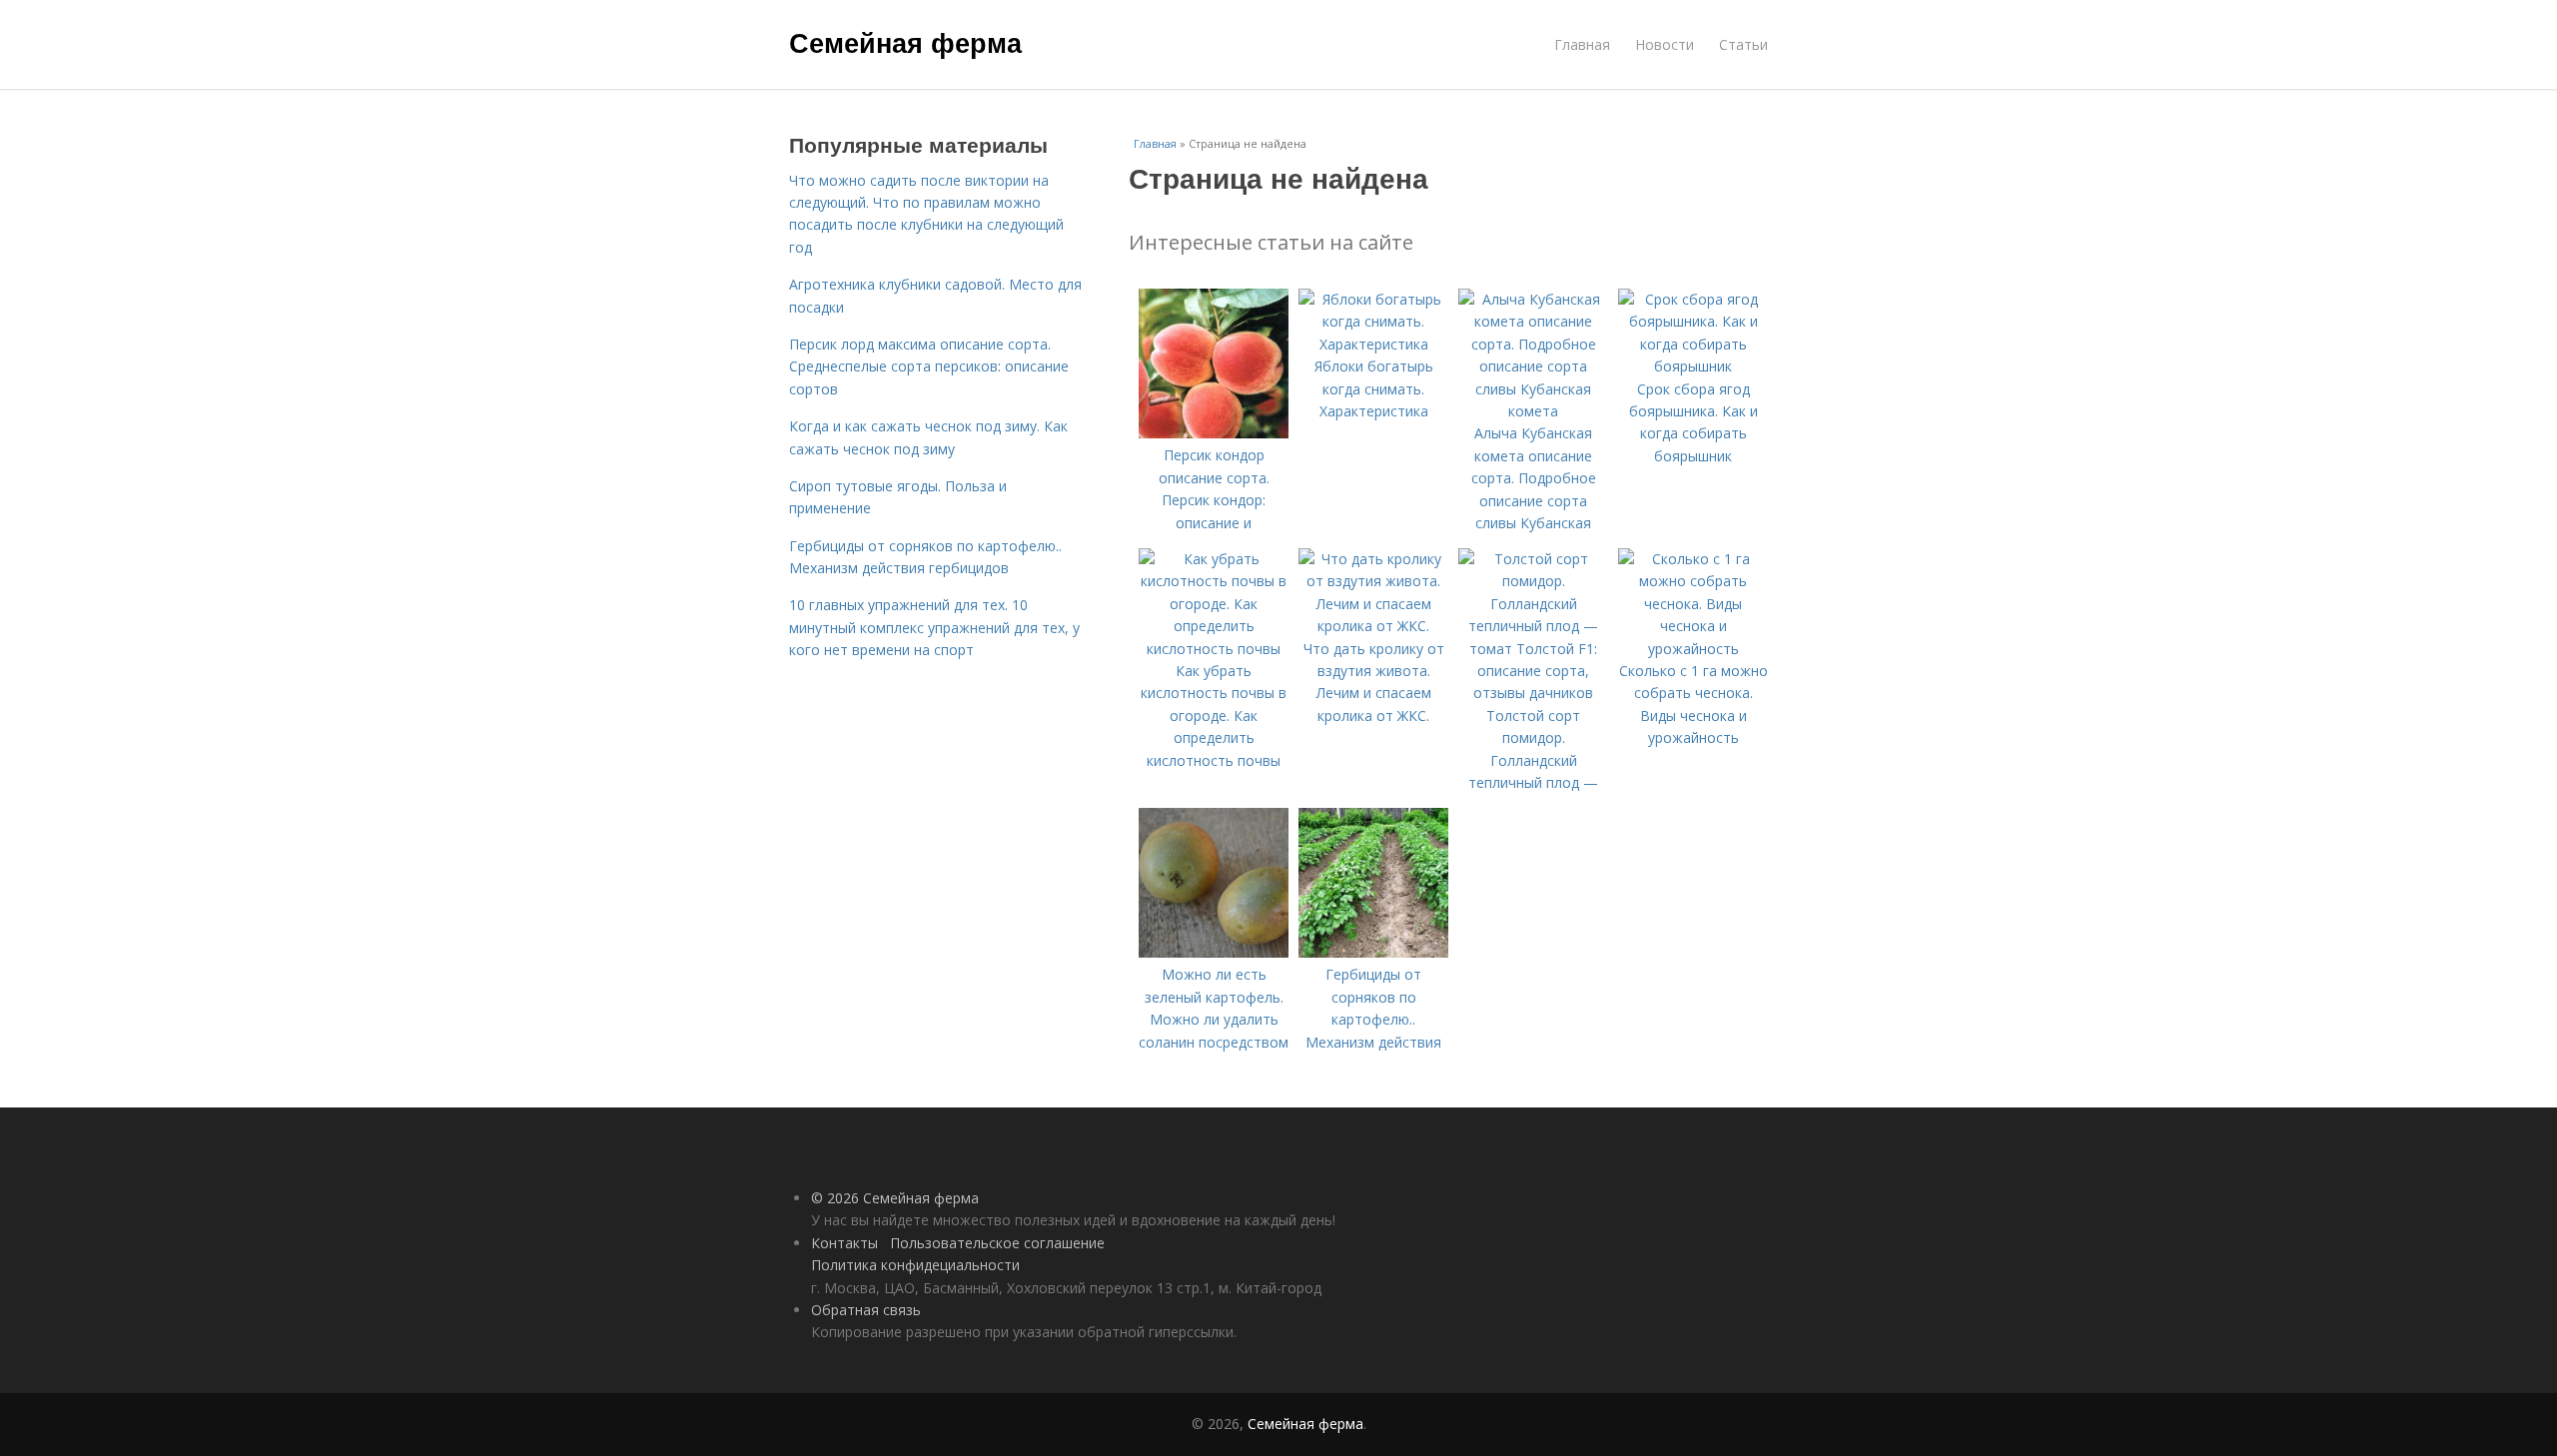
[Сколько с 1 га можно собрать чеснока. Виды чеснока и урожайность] (1693, 649)
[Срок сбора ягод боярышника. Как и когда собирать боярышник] (1693, 366)
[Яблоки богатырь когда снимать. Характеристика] (1373, 344)
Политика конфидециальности (915, 1265)
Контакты (845, 1243)
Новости (1665, 44)
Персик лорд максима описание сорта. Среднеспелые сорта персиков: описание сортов (929, 366)
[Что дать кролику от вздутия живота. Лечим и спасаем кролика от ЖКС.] (1373, 626)
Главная (1582, 44)
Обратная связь (866, 1310)
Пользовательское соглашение (997, 1243)
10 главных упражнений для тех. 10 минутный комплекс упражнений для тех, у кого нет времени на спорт (934, 627)
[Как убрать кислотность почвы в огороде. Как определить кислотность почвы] (1214, 649)
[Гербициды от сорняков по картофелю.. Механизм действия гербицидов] (1373, 952)
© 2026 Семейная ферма (895, 1198)
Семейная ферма (905, 42)
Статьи (1743, 44)
